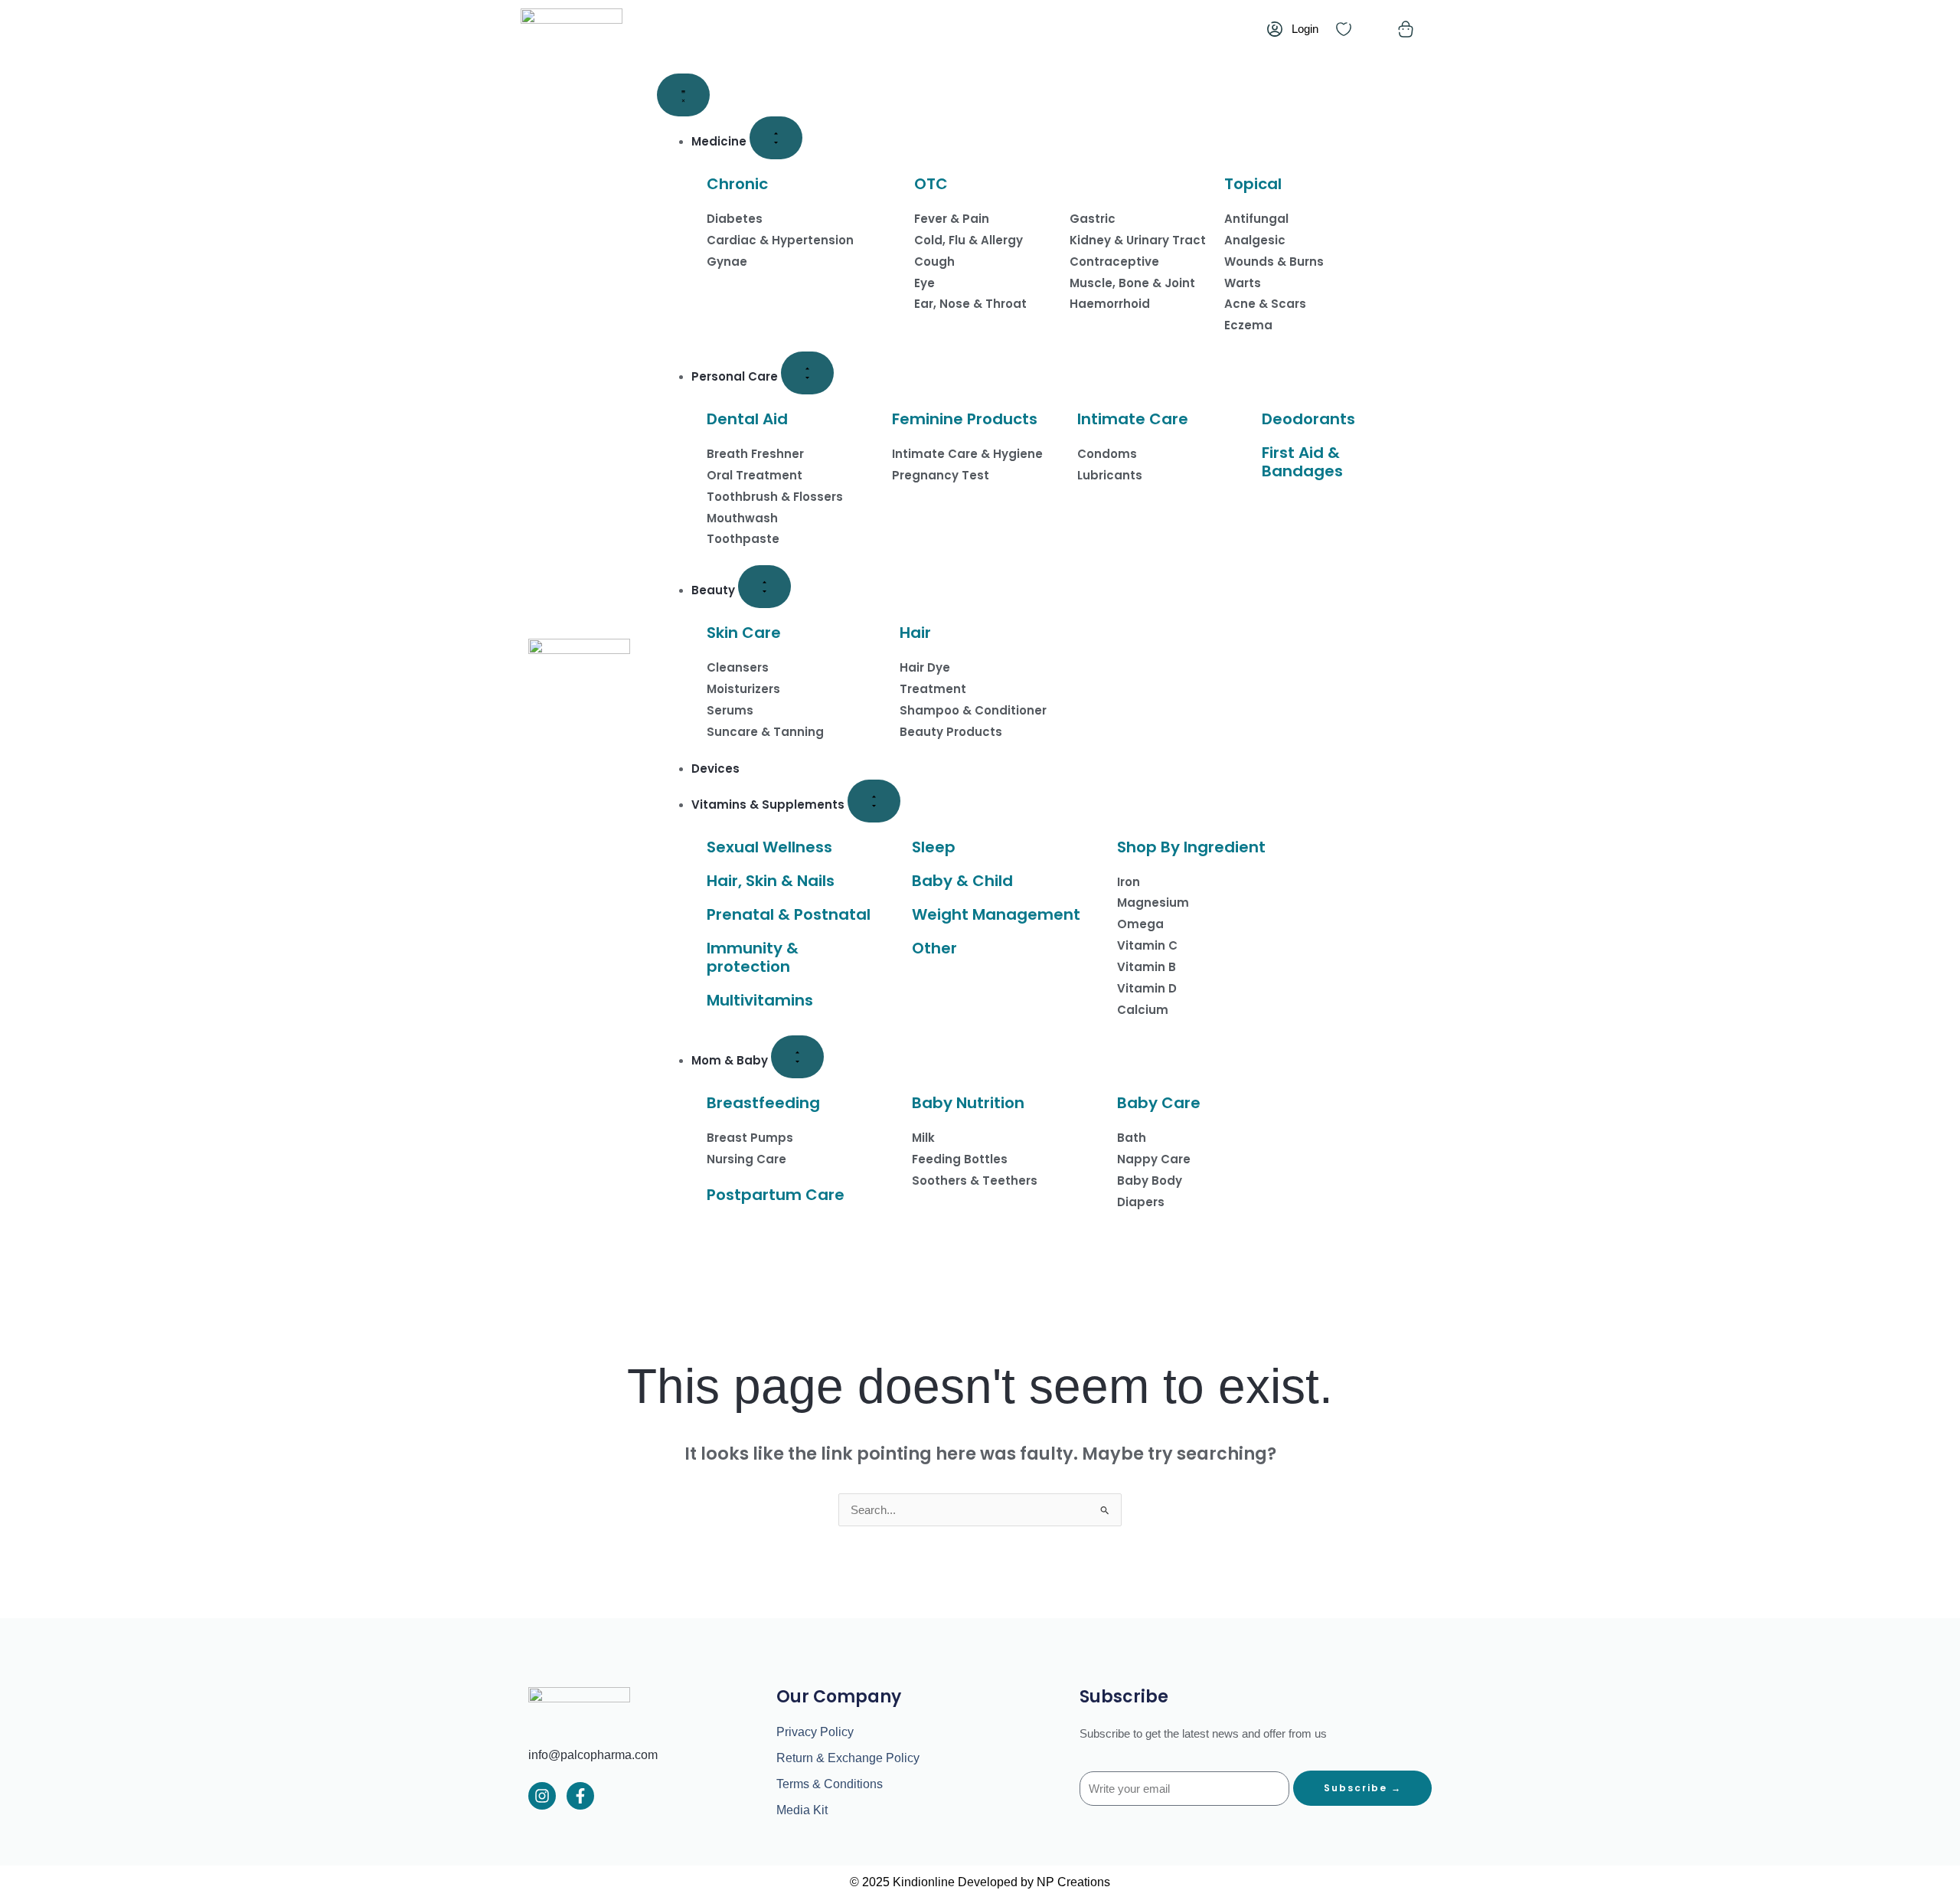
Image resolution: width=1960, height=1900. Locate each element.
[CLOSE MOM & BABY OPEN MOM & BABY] (797, 1057)
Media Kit (802, 1810)
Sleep (934, 847)
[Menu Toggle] (683, 95)
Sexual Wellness (769, 847)
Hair (915, 633)
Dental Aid (747, 419)
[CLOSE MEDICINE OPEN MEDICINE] (776, 138)
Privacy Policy (815, 1732)
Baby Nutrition (968, 1103)
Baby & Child (962, 881)
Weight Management (996, 914)
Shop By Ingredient (1191, 847)
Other (934, 948)
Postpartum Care (776, 1195)
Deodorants (1308, 419)
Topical (1253, 184)
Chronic (737, 184)
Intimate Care (1133, 419)
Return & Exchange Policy (848, 1758)
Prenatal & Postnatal (789, 914)
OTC (931, 184)
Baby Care (1159, 1103)
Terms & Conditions (830, 1784)
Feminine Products (965, 419)
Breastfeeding (763, 1103)
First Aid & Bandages (1302, 462)
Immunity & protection (753, 957)
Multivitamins (760, 1000)
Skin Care (744, 633)
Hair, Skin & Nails (771, 881)
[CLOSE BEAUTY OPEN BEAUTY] (764, 587)
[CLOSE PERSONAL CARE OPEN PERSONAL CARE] (807, 373)
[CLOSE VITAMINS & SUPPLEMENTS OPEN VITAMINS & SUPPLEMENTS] (874, 801)
